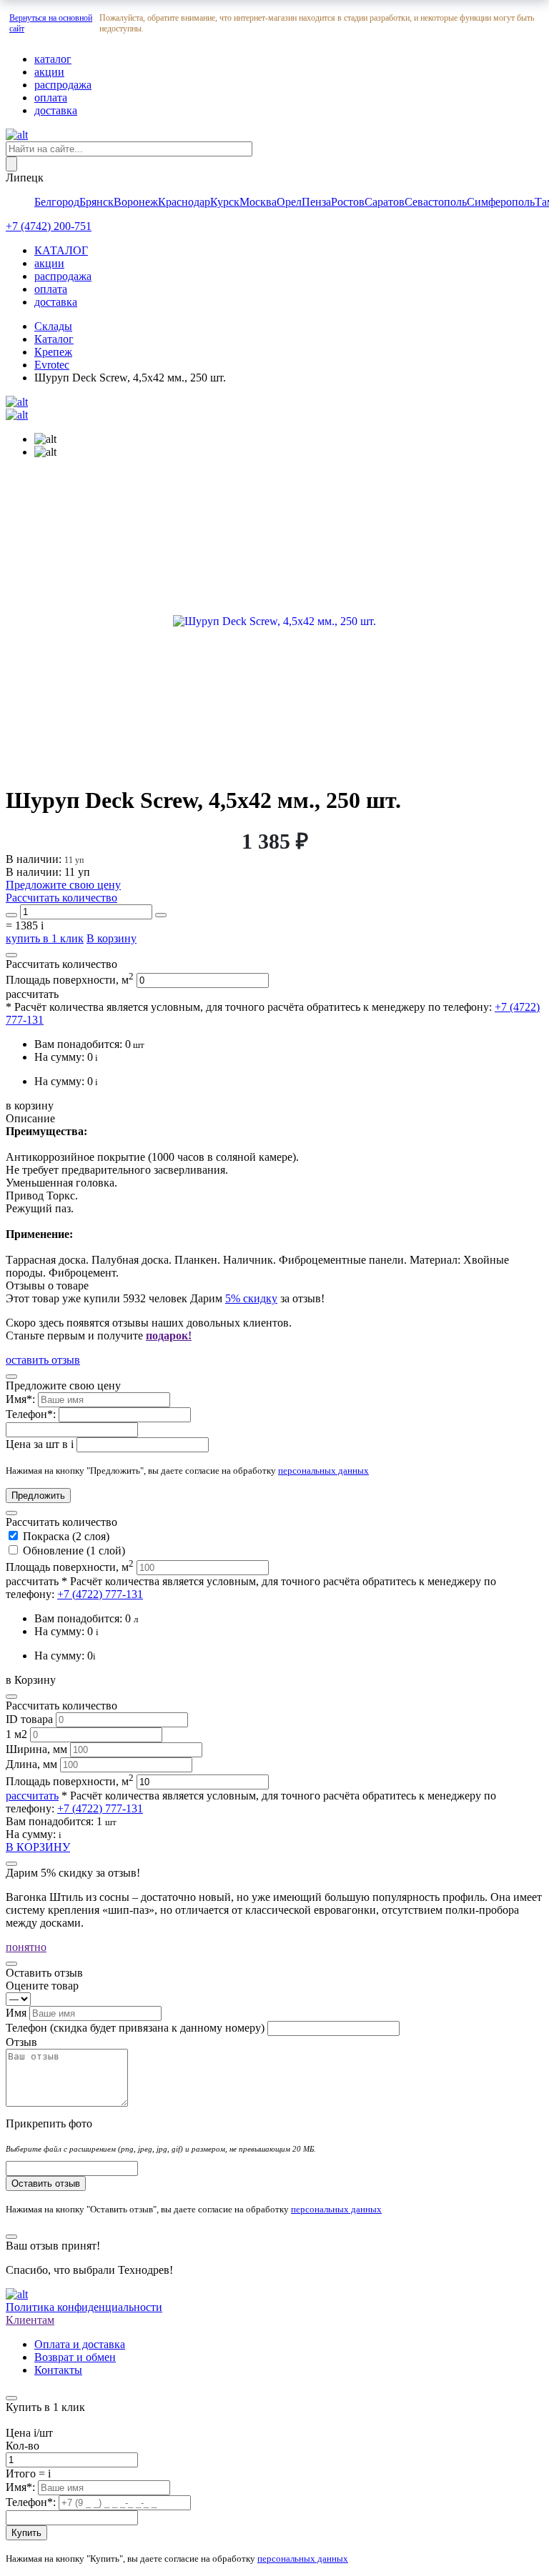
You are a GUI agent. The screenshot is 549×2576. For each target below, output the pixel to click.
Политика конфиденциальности (84, 2307)
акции (49, 72)
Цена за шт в (40, 1444)
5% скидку (251, 1298)
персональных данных (323, 1471)
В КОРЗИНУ (38, 1847)
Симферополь (501, 202)
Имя (18, 2013)
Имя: (22, 1399)
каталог (53, 59)
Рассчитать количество (61, 898)
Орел (289, 202)
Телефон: (32, 1414)
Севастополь (436, 202)
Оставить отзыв (46, 2183)
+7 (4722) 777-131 (100, 1594)
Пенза (316, 202)
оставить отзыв (43, 1360)
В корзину (112, 938)
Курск (225, 202)
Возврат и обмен (75, 2357)
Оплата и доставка (80, 2344)
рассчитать (32, 994)
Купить (26, 2533)
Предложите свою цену (63, 885)
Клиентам (30, 2320)
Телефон (135, 2028)
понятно (26, 1947)
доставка (56, 110)
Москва (258, 202)
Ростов (348, 202)
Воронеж (136, 202)
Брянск (97, 202)
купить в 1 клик (45, 938)
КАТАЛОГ (61, 250)
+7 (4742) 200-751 (49, 226)
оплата (51, 98)
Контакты (58, 2370)
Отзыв (21, 2042)
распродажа (63, 85)
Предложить (38, 1496)
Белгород (57, 202)
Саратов (385, 202)
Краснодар (184, 202)
